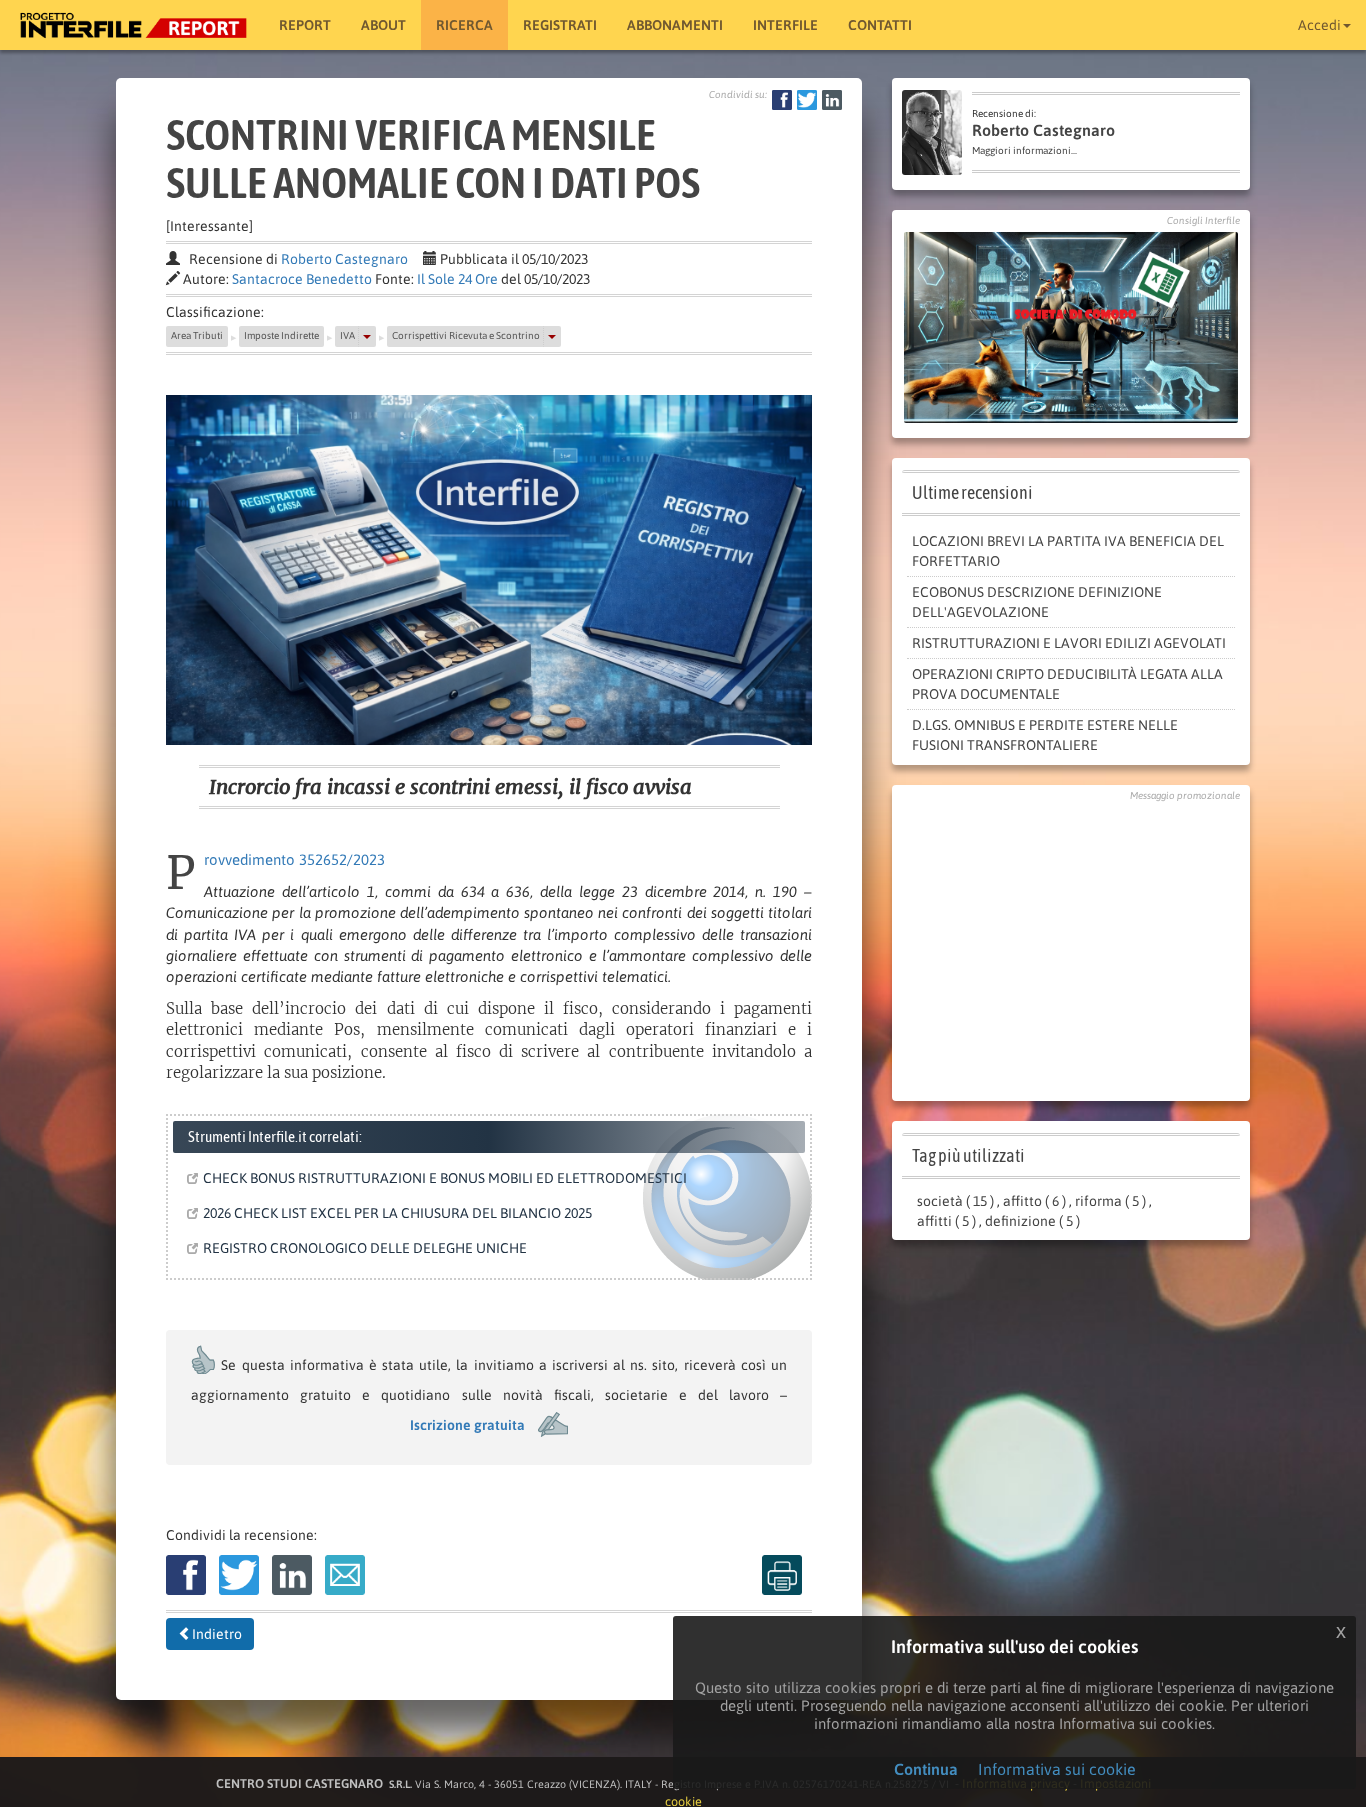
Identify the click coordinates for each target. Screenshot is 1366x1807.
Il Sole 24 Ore (457, 279)
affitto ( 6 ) (1034, 1201)
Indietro (217, 1634)
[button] (367, 336)
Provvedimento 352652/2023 (294, 859)
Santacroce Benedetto (302, 279)
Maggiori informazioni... (1024, 150)
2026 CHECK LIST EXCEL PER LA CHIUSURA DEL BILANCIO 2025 (396, 1213)
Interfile (785, 25)
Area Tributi (197, 335)
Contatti (880, 25)
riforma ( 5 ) (1110, 1201)
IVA (347, 335)
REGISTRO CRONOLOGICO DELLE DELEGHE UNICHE (363, 1248)
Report (305, 25)
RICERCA (464, 25)
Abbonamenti (675, 25)
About (383, 25)
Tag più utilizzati (968, 1155)
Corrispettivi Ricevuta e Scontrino (466, 335)
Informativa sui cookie (1057, 1769)
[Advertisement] (1071, 946)
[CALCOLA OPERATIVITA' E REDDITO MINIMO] (1071, 326)
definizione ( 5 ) (1032, 1221)
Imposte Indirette (281, 335)
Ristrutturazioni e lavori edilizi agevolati (1069, 643)
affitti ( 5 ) (946, 1221)
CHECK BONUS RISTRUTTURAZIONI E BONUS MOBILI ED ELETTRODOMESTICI (443, 1178)
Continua (926, 1769)
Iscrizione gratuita (467, 1425)
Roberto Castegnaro (344, 259)
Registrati (560, 25)
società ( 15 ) (955, 1201)
